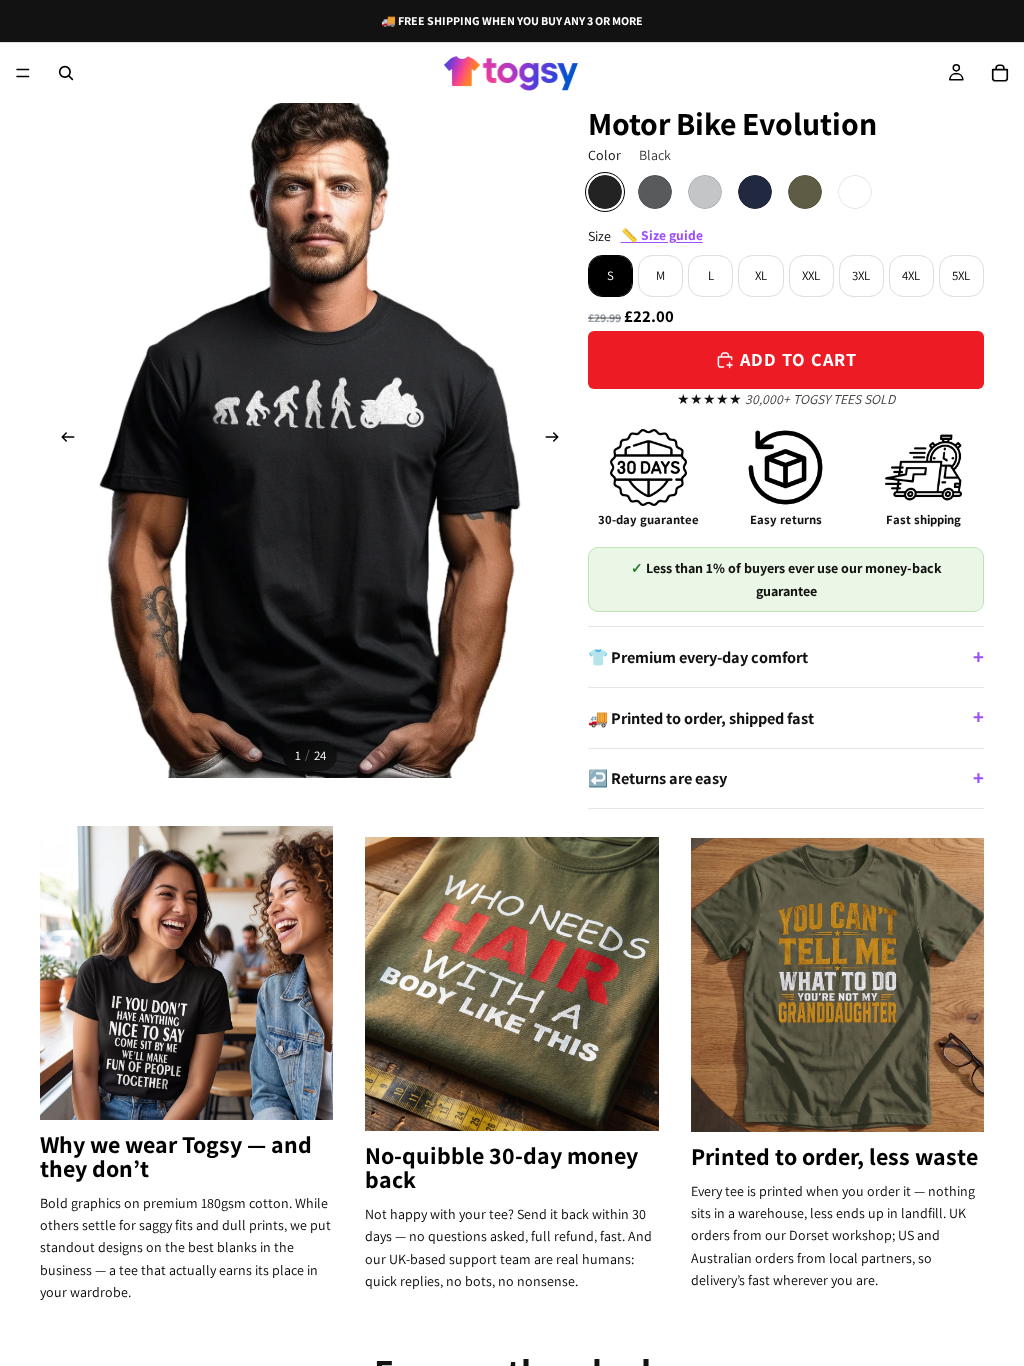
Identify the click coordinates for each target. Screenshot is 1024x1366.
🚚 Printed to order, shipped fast (701, 718)
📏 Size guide (662, 235)
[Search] (66, 73)
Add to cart (798, 359)
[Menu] (23, 73)
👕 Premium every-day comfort (698, 657)
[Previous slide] (62, 441)
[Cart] (1000, 73)
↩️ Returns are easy (657, 778)
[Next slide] (558, 441)
